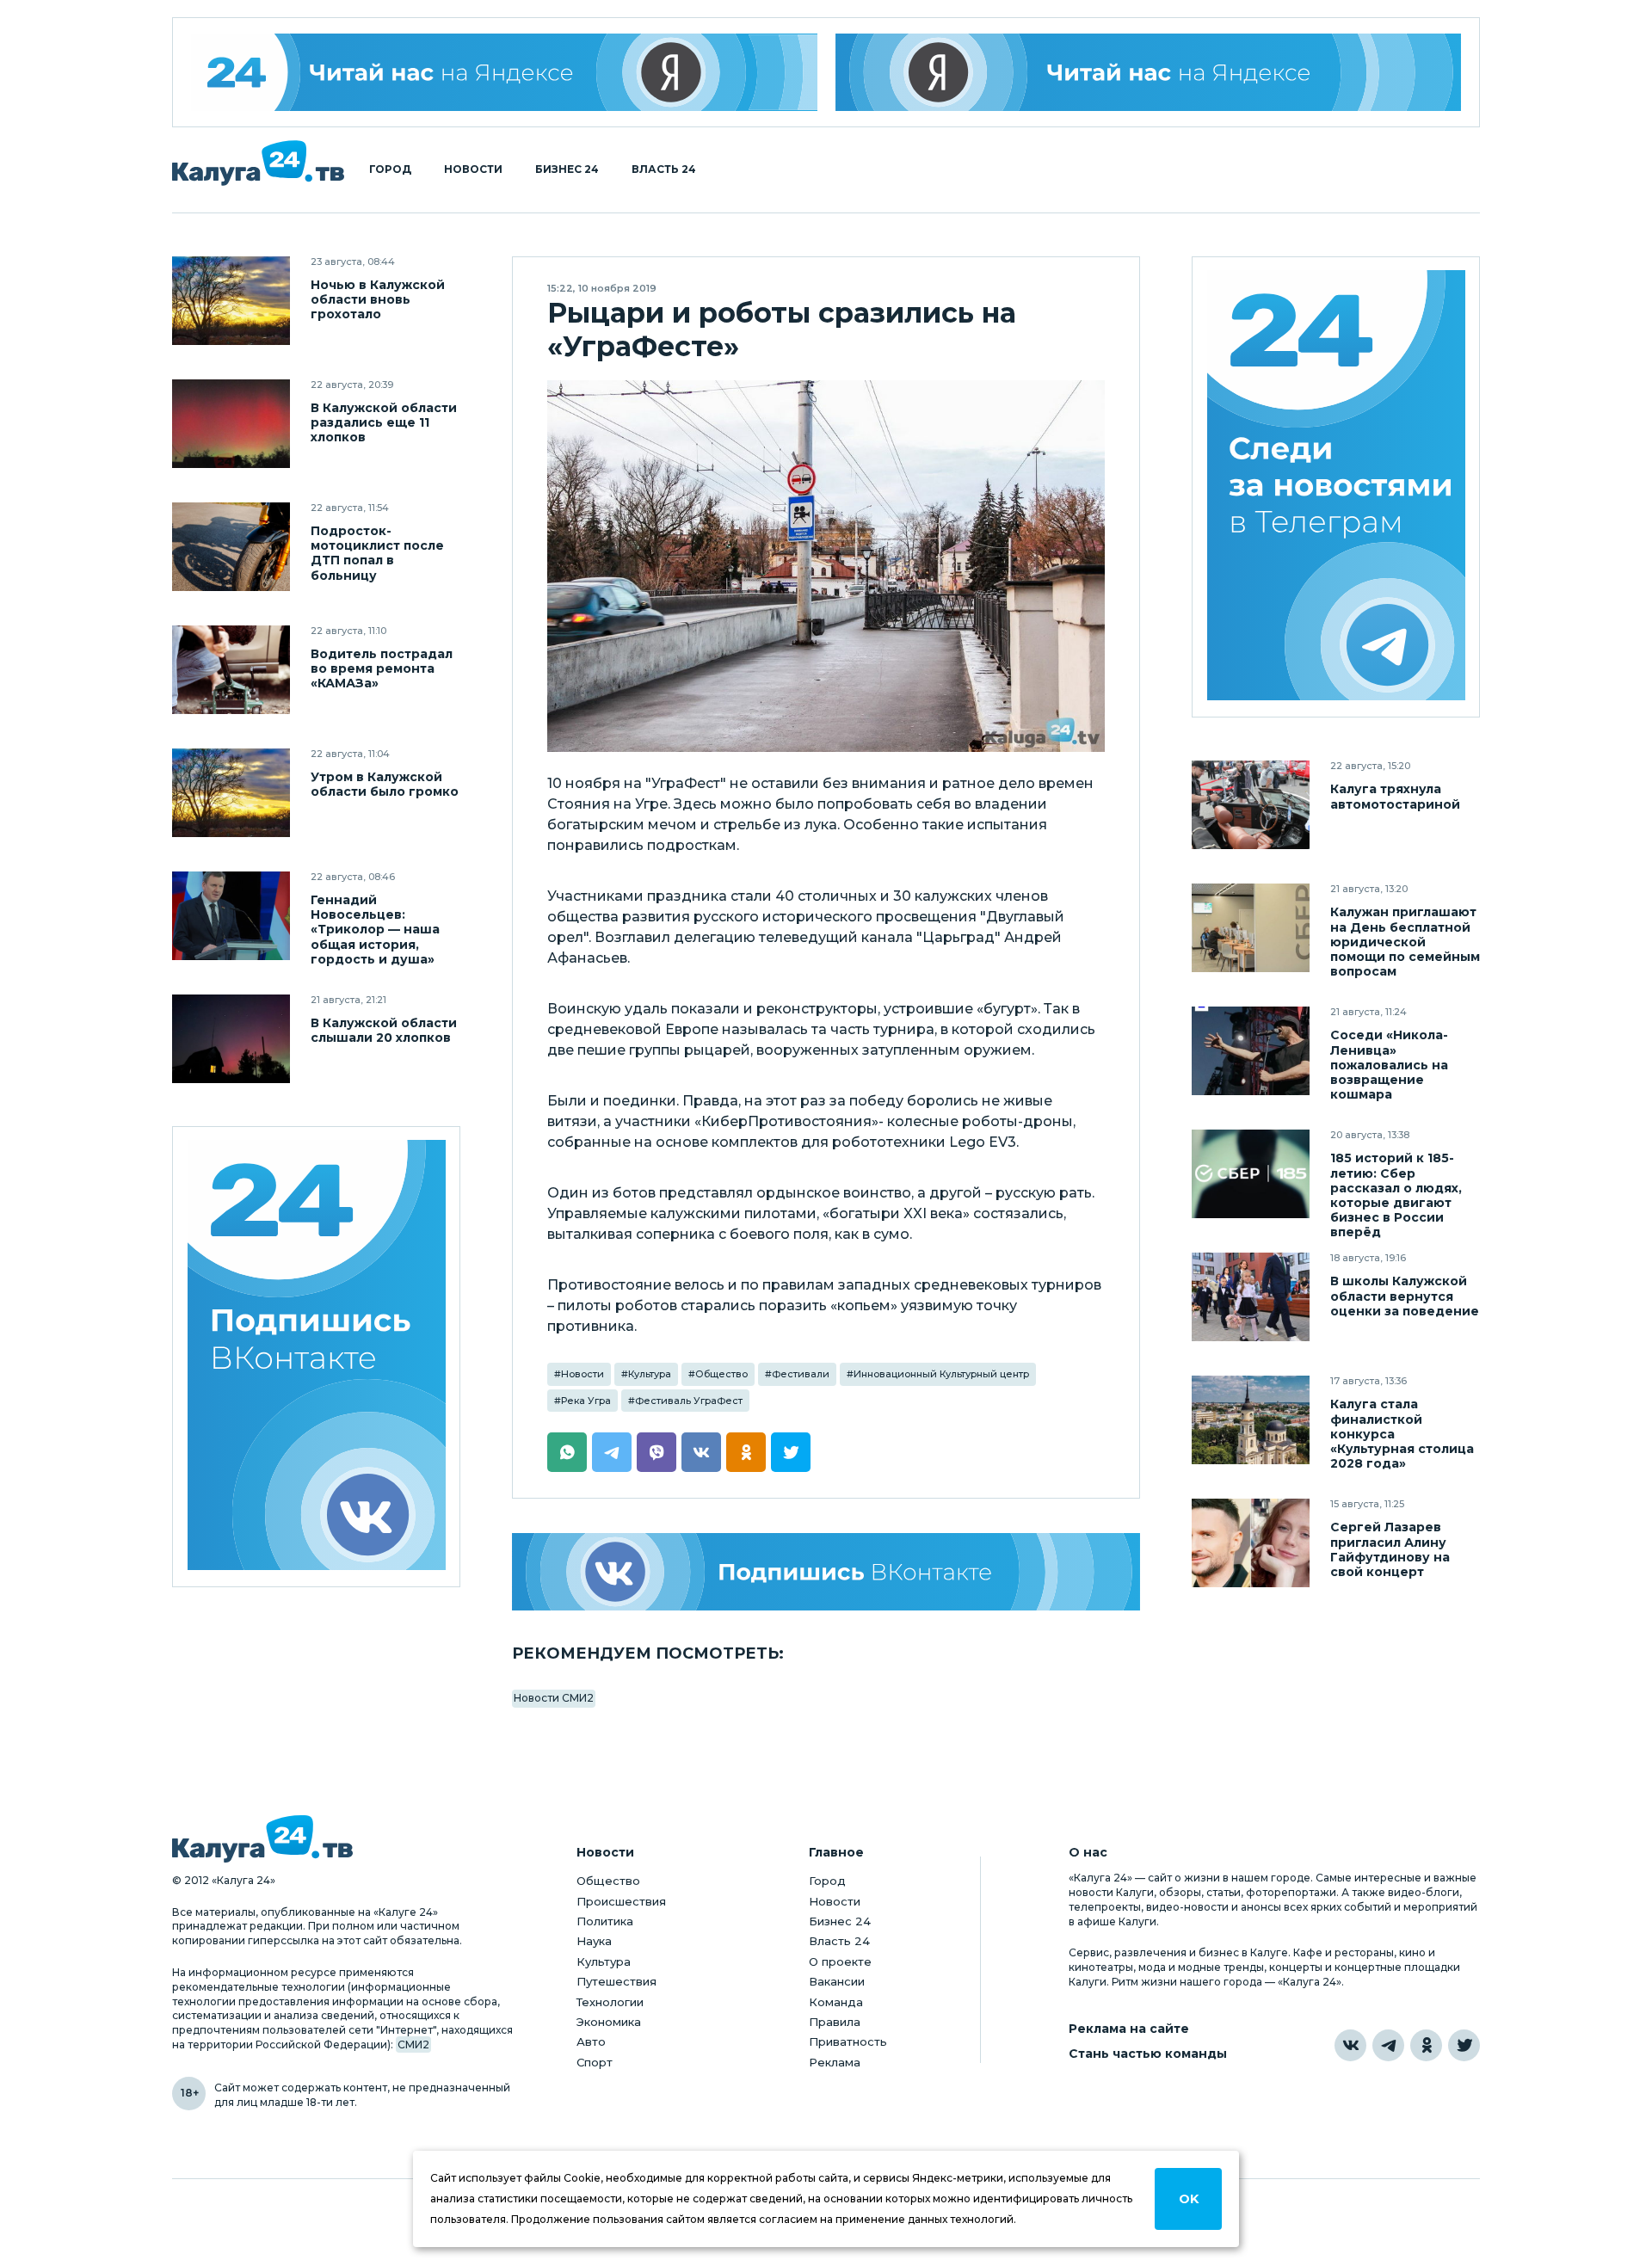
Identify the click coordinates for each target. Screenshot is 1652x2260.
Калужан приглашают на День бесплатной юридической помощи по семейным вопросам (1405, 942)
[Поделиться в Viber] (656, 1452)
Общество (721, 1374)
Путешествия (616, 1981)
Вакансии (837, 1981)
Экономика (609, 2022)
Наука (594, 1941)
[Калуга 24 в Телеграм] (1336, 487)
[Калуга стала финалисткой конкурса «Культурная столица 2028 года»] (1251, 1420)
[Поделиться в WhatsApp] (567, 1452)
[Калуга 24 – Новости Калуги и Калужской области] (258, 163)
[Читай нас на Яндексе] (1149, 72)
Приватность (848, 2041)
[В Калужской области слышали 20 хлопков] (231, 1039)
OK (1189, 2199)
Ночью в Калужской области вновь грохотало (378, 300)
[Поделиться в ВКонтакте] (701, 1452)
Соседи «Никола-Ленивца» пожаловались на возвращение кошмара (1389, 1065)
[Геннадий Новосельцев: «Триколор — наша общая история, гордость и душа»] (231, 916)
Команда (836, 2002)
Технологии (610, 2002)
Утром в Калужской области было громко (385, 785)
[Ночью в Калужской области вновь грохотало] (231, 301)
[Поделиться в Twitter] (791, 1452)
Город (390, 169)
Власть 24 (664, 169)
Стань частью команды (1148, 2054)
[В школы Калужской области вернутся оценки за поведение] (1251, 1297)
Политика (605, 1921)
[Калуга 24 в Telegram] (1388, 2045)
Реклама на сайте (1129, 2029)
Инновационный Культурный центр (941, 1374)
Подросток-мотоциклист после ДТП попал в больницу (377, 553)
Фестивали (801, 1374)
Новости (473, 169)
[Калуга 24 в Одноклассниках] (1426, 2045)
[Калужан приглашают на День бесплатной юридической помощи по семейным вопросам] (1251, 928)
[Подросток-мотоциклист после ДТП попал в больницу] (231, 547)
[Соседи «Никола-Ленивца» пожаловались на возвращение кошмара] (1251, 1051)
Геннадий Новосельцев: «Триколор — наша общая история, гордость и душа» (375, 930)
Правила (835, 2022)
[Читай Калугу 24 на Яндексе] (504, 72)
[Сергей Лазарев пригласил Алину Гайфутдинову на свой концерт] (1251, 1543)
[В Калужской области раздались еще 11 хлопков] (231, 424)
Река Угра (586, 1401)
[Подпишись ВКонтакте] (826, 1572)
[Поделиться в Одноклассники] (746, 1452)
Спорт (595, 2062)
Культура (650, 1374)
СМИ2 (413, 2044)
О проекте (840, 1961)
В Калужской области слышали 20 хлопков (384, 1031)
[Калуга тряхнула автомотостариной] (1251, 805)
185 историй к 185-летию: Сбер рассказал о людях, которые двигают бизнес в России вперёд (1396, 1195)
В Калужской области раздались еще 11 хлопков (384, 423)
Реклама (835, 2062)
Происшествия (621, 1901)
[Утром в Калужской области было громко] (231, 793)
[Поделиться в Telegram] (612, 1452)
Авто (591, 2041)
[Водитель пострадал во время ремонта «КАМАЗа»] (231, 670)
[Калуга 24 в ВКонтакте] (1350, 2045)
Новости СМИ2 (554, 1698)
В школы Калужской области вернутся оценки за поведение (1405, 1296)
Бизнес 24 (567, 169)
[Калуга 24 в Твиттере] (1464, 2045)
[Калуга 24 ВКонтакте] (317, 1357)
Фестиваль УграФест (689, 1401)
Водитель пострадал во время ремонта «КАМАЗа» (382, 669)
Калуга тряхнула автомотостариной (1395, 797)
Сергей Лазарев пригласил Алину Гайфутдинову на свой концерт (1390, 1549)
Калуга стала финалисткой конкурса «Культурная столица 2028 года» (1402, 1434)
